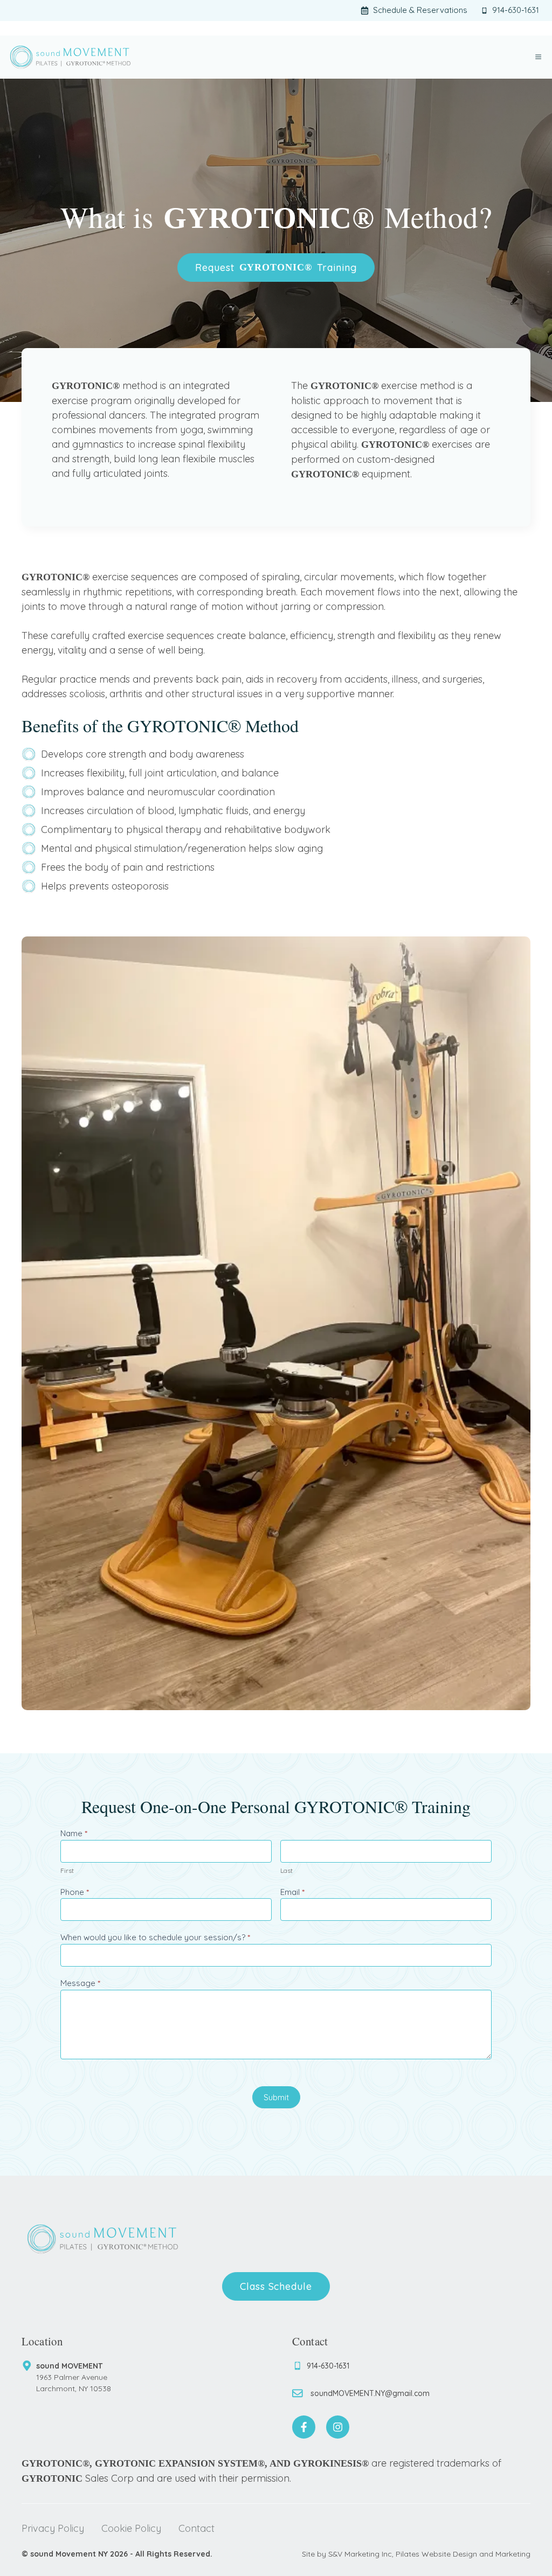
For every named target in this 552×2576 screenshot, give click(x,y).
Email (292, 1892)
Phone (75, 1892)
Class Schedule (276, 2286)
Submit (276, 2097)
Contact (196, 2528)
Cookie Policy (131, 2528)
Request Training (276, 268)
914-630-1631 (328, 2366)
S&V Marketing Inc (360, 2554)
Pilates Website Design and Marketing (463, 2554)
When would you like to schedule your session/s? (155, 1937)
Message (80, 1983)
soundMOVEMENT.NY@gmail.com (370, 2393)
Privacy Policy (53, 2528)
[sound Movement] (70, 57)
